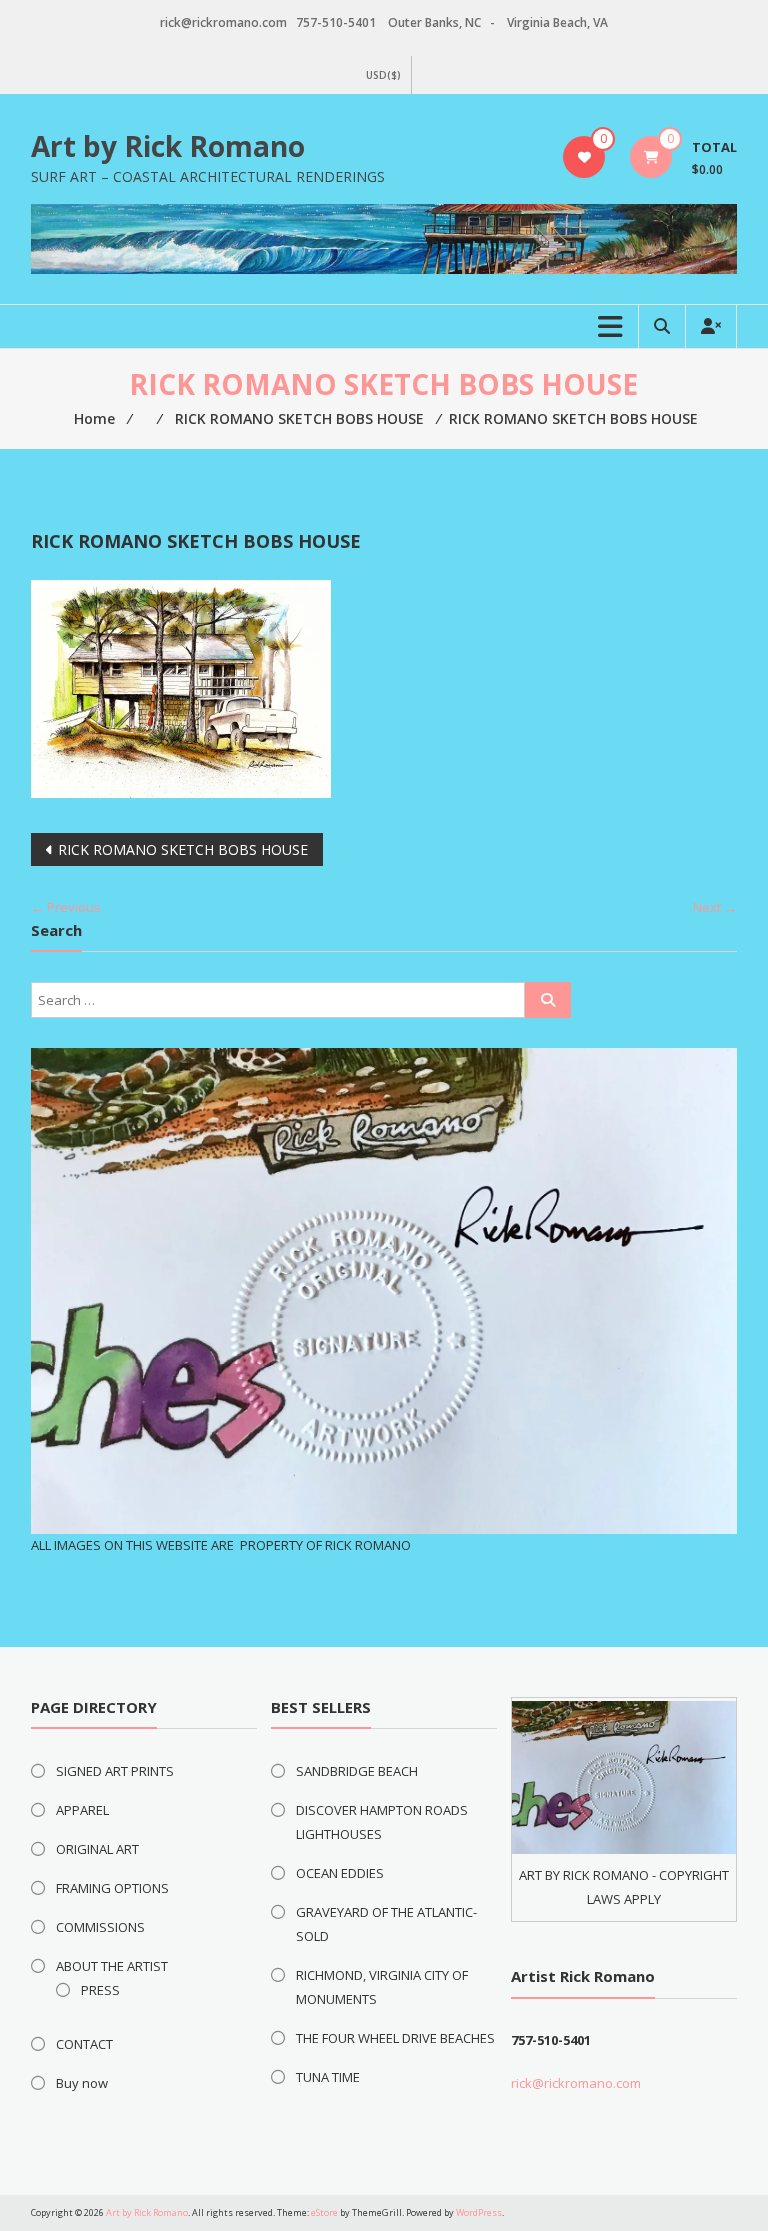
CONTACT (84, 2044)
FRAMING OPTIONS (112, 1888)
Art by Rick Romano (168, 146)
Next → (715, 907)
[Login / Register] (711, 326)
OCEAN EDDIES (340, 1873)
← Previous (66, 907)
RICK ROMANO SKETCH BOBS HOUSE (183, 849)
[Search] (548, 1000)
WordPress (479, 2212)
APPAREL (82, 1810)
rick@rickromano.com (576, 2083)
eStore (324, 2212)
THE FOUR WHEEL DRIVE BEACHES (395, 2038)
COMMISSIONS (100, 1927)
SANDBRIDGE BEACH (357, 1771)
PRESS (100, 1990)
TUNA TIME (328, 2077)
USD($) (383, 75)
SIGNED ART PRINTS (115, 1771)
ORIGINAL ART (97, 1849)
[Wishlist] (584, 157)
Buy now (82, 2083)
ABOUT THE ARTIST (112, 1966)
